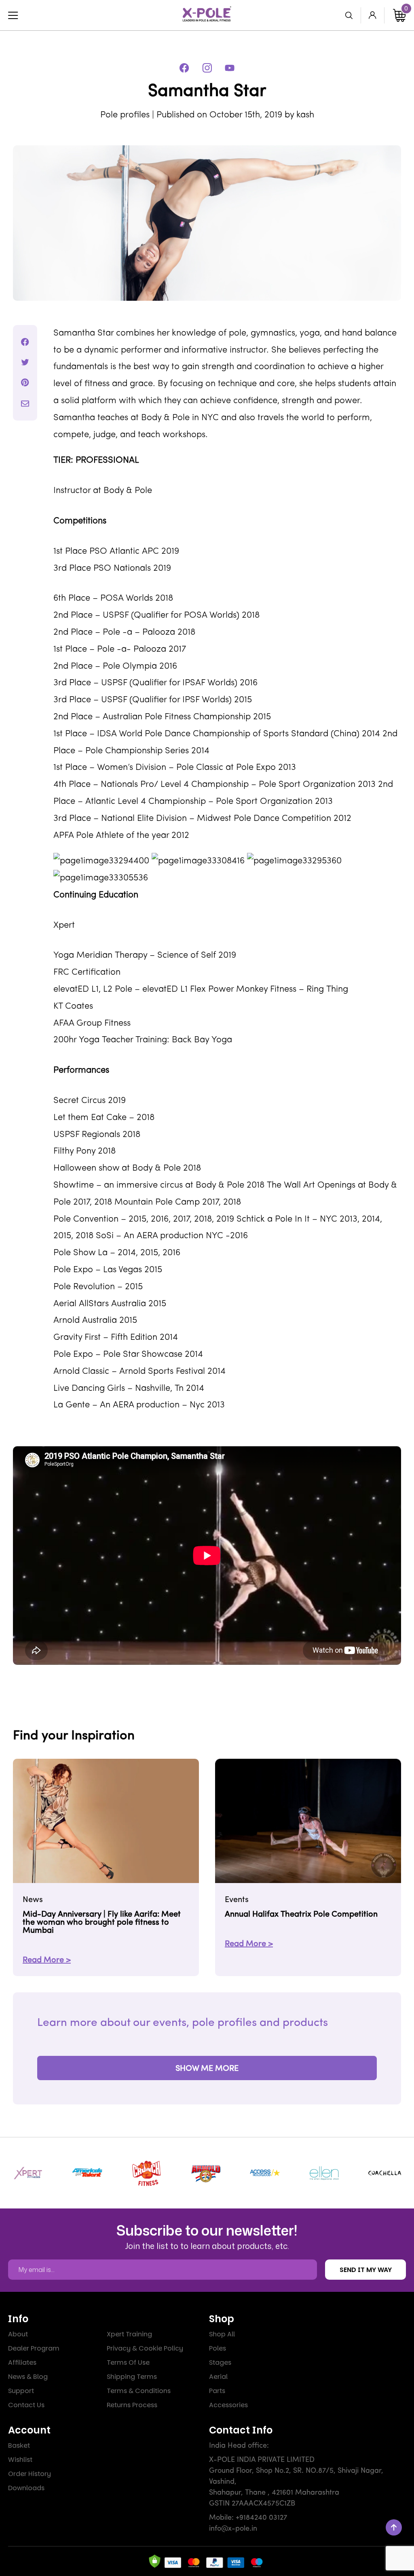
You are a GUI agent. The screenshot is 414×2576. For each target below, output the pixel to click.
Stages (220, 2362)
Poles (218, 2348)
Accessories (228, 2405)
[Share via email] (25, 404)
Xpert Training (129, 2334)
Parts (217, 2391)
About (18, 2334)
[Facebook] (184, 68)
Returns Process (132, 2405)
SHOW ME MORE (207, 2069)
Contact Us (26, 2405)
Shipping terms (132, 2377)
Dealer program (34, 2348)
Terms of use (128, 2362)
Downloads (26, 2488)
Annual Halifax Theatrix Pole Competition (301, 1915)
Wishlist (20, 2460)
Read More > (47, 1960)
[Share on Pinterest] (25, 383)
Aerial (218, 2377)
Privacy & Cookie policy (145, 2348)
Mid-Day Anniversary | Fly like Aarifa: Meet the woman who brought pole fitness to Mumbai (102, 1923)
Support (21, 2391)
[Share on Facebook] (25, 342)
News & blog (28, 2377)
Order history (30, 2474)
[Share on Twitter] (25, 362)
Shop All (222, 2334)
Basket (19, 2445)
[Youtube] (230, 68)
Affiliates (22, 2362)
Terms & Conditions (139, 2391)
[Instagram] (207, 68)
